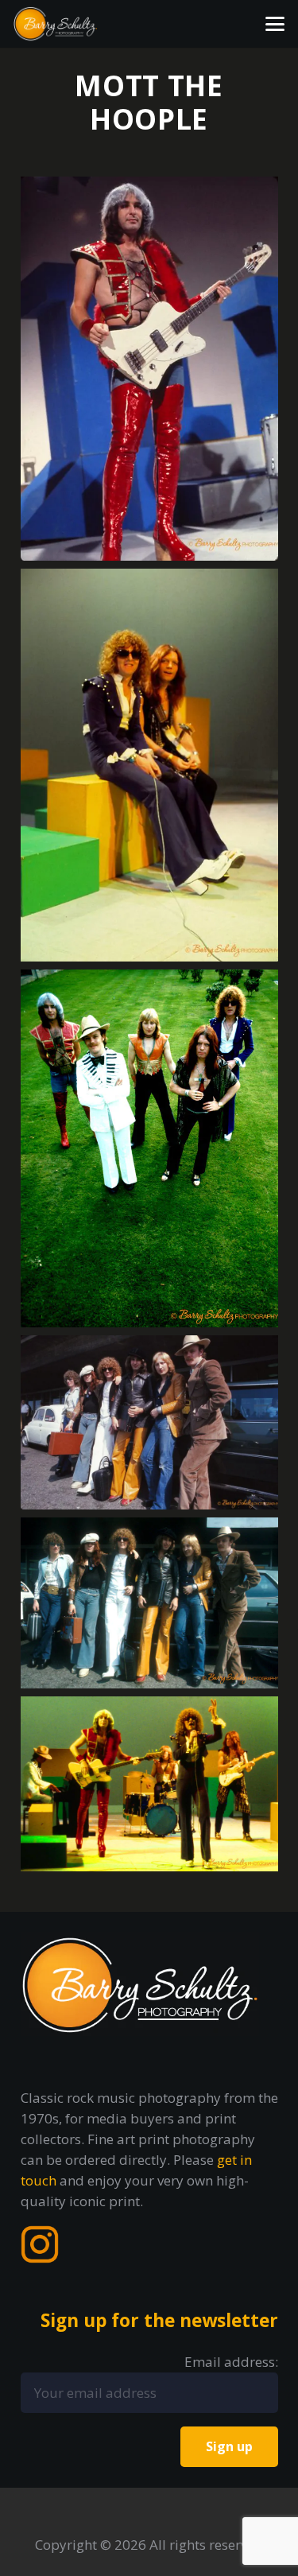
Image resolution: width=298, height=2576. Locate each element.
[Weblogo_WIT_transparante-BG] (56, 24)
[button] (275, 24)
